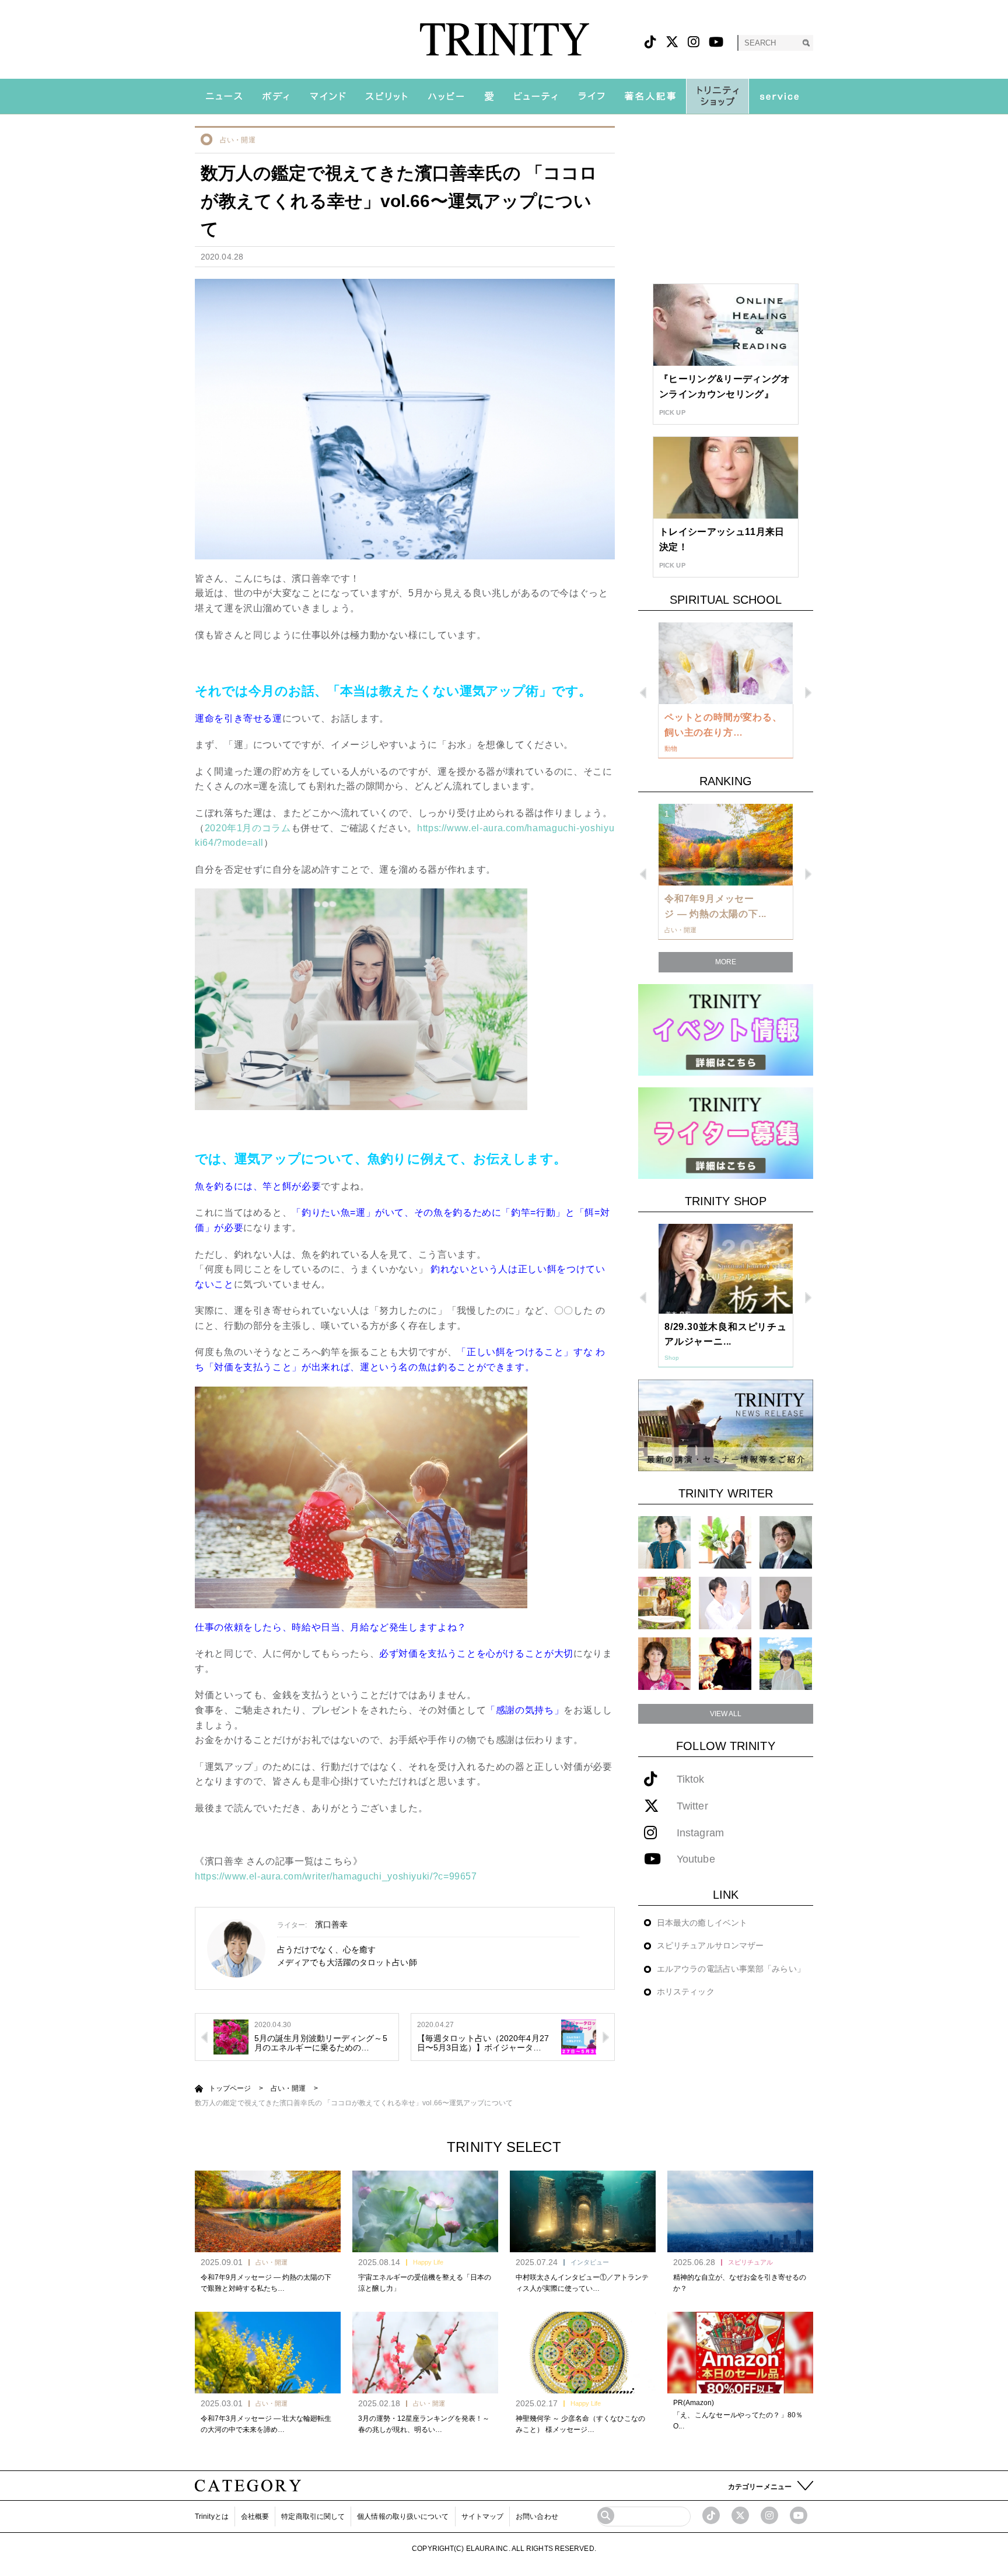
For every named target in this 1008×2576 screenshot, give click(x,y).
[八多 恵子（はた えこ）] (786, 1663)
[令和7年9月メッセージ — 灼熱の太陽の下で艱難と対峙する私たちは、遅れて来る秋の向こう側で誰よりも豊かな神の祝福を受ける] (268, 2211)
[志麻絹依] (664, 1542)
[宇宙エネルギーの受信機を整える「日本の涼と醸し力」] (425, 2211)
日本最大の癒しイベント (702, 1923)
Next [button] (808, 693)
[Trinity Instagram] (769, 2515)
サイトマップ (483, 2516)
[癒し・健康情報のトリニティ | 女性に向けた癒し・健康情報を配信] (504, 39)
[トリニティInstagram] (694, 42)
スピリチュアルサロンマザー (710, 1945)
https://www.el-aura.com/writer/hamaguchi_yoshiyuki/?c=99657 (336, 1876)
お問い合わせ (537, 2516)
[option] (726, 691)
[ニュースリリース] (726, 1425)
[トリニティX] (672, 42)
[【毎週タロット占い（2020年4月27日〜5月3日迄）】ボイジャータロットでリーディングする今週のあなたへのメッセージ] (579, 2036)
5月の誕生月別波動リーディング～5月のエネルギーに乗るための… (321, 2043)
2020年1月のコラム (248, 828)
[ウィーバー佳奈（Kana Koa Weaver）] (725, 1542)
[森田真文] (725, 1603)
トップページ (230, 2088)
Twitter (692, 1806)
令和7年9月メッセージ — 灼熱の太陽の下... (715, 906)
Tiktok (691, 1779)
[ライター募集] (726, 1133)
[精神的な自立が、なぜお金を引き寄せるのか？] (740, 2211)
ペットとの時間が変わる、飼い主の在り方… (723, 725)
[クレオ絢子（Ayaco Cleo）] (664, 1603)
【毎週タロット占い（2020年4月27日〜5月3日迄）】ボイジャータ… (483, 2043)
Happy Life (428, 2262)
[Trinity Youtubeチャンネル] (799, 2515)
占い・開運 (238, 140)
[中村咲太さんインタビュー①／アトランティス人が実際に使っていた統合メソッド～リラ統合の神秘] (583, 2211)
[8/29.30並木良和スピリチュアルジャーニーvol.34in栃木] (726, 1269)
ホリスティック (686, 1992)
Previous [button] (643, 693)
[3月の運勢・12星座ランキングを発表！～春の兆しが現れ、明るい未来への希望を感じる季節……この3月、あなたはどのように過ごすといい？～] (425, 2353)
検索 (806, 43)
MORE (726, 962)
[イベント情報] (726, 1029)
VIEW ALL (726, 1714)
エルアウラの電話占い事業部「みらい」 (731, 1969)
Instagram (700, 1833)
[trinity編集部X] (740, 2515)
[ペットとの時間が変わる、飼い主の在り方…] (726, 663)
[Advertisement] (726, 199)
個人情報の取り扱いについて (403, 2516)
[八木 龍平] (786, 1542)
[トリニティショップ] (717, 96)
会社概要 (255, 2516)
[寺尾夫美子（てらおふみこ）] (664, 1663)
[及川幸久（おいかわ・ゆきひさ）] (786, 1603)
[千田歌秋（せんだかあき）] (725, 1663)
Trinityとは (212, 2516)
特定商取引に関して (313, 2516)
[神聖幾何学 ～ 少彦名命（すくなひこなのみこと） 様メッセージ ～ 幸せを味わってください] (583, 2353)
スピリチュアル (750, 2262)
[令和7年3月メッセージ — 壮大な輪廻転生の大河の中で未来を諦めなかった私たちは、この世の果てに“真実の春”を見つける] (268, 2353)
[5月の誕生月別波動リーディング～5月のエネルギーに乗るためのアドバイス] (231, 2036)
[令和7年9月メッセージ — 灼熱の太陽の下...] (726, 845)
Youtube (696, 1859)
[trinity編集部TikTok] (711, 2515)
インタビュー (590, 2262)
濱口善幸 (331, 1924)
